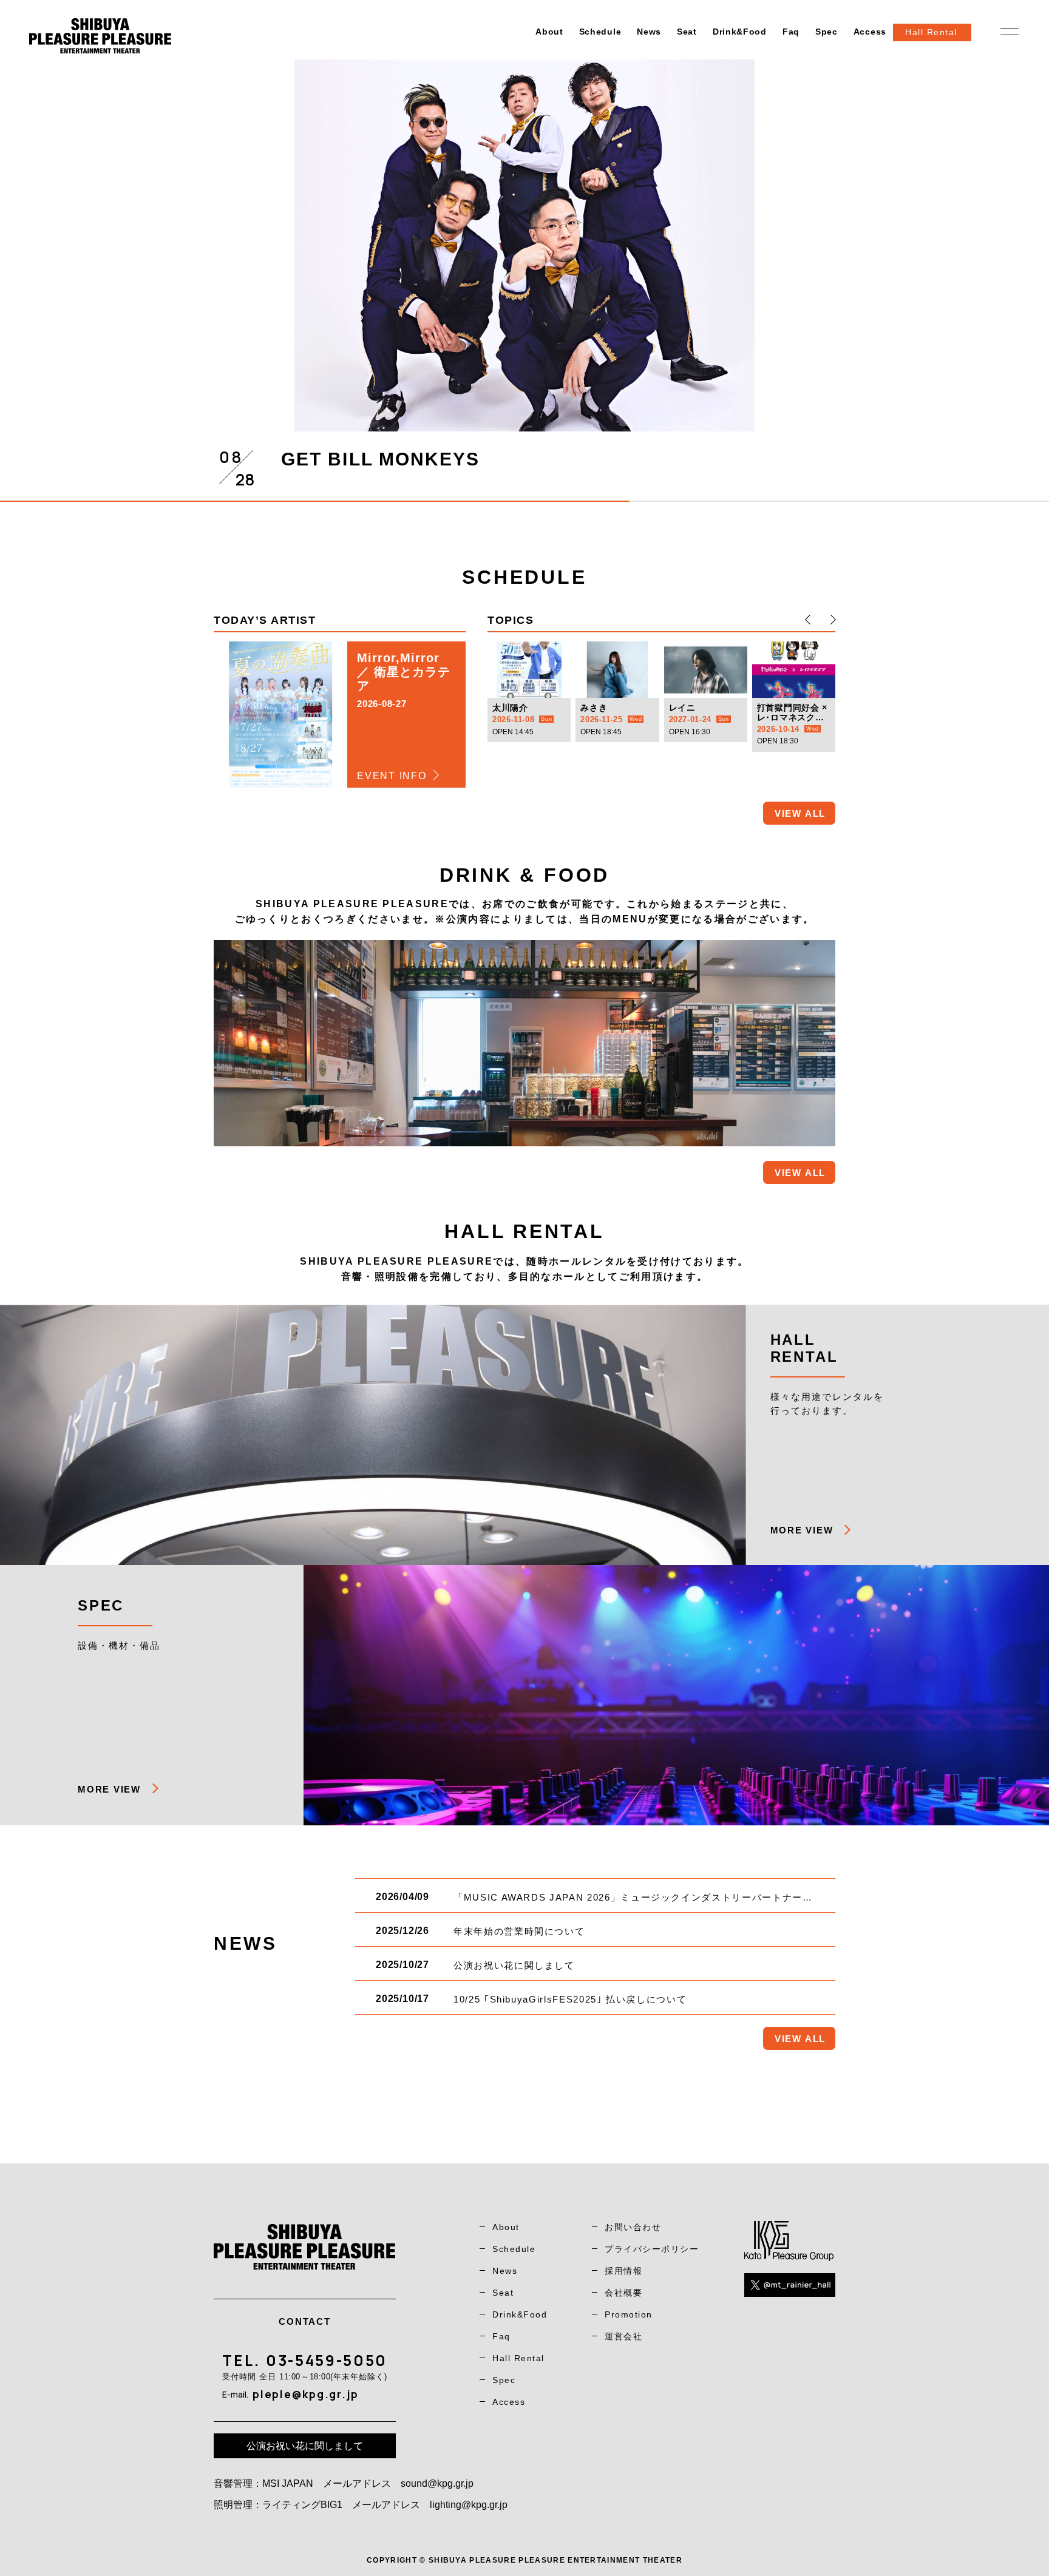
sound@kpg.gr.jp (437, 2483)
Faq (791, 32)
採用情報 (623, 2271)
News (649, 32)
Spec (827, 32)
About (549, 32)
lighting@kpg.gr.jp (469, 2505)
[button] (808, 620)
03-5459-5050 (327, 2360)
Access (870, 32)
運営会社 (623, 2336)
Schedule (600, 32)
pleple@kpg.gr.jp (306, 2394)
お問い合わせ (633, 2227)
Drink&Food (740, 32)
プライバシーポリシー (652, 2249)
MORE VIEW (802, 1530)
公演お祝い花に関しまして (305, 2446)
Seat (687, 32)
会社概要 (623, 2293)
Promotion (629, 2314)
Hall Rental (518, 2358)
